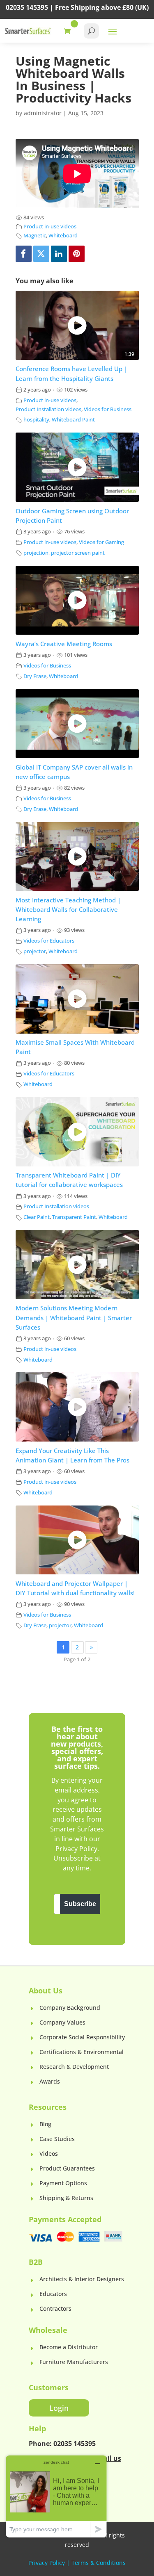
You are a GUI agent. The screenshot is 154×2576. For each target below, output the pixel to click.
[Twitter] (41, 254)
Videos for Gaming (101, 542)
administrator (43, 113)
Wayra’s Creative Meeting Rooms (64, 644)
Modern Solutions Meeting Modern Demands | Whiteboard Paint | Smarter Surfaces (74, 1318)
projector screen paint (78, 553)
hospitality (36, 420)
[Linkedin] (59, 254)
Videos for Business (108, 409)
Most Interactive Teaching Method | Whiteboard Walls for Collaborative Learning (68, 910)
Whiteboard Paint (73, 420)
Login (59, 2408)
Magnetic (35, 236)
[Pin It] (77, 254)
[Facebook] (24, 254)
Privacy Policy (47, 2563)
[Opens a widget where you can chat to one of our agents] (56, 2496)
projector (35, 951)
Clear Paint (37, 1217)
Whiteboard (63, 236)
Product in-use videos (50, 227)
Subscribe (80, 1904)
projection (36, 553)
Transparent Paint (74, 1217)
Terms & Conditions (99, 2563)
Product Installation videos (48, 409)
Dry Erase (35, 676)
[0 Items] (69, 31)
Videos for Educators (49, 941)
